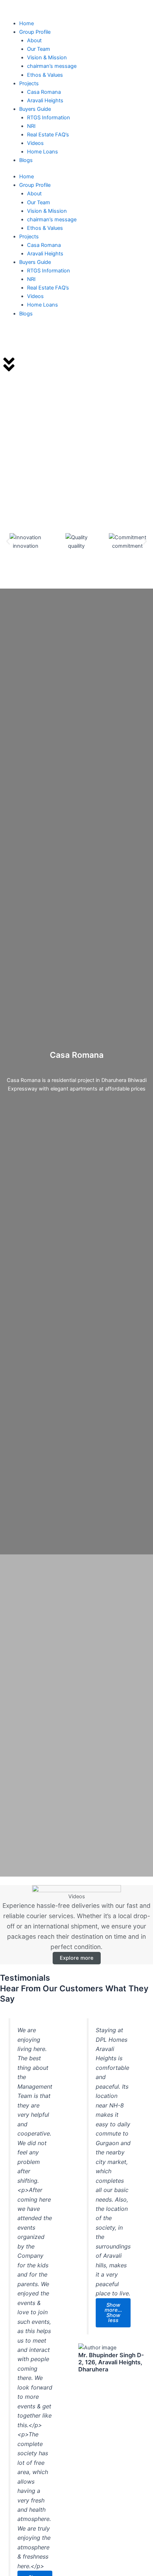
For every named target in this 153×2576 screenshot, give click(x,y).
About (34, 40)
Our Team (39, 49)
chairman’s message (52, 66)
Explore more (77, 1958)
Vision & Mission (47, 58)
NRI (31, 126)
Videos (35, 143)
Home (27, 23)
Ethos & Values (45, 75)
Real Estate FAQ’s (48, 135)
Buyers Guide (35, 109)
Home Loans (43, 152)
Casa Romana (44, 92)
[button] (8, 542)
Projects (29, 83)
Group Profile (35, 32)
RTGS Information (49, 118)
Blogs (26, 160)
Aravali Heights (45, 101)
